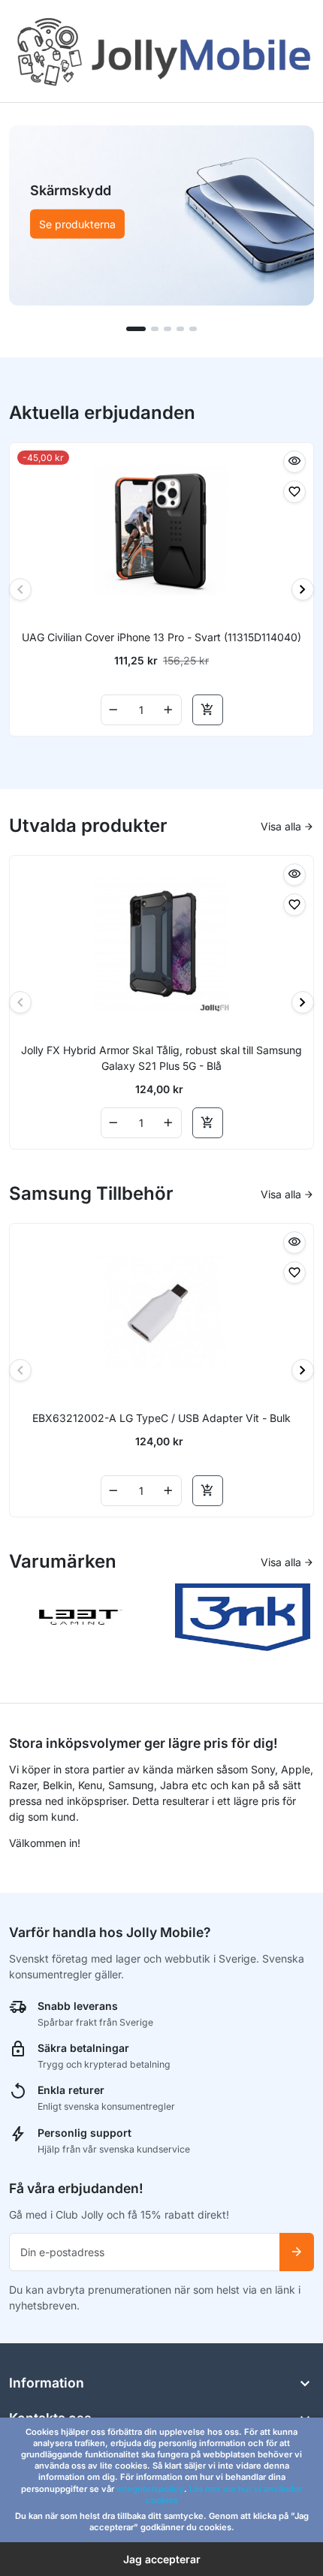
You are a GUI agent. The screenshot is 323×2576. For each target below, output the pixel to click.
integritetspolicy (150, 2489)
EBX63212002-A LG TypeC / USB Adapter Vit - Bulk (161, 1418)
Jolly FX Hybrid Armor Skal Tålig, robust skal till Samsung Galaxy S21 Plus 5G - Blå (161, 1058)
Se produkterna (77, 224)
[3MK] (243, 1616)
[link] (161, 215)
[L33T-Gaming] (81, 1616)
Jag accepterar (162, 2559)
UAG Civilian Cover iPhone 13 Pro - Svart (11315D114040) (161, 637)
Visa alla (288, 826)
